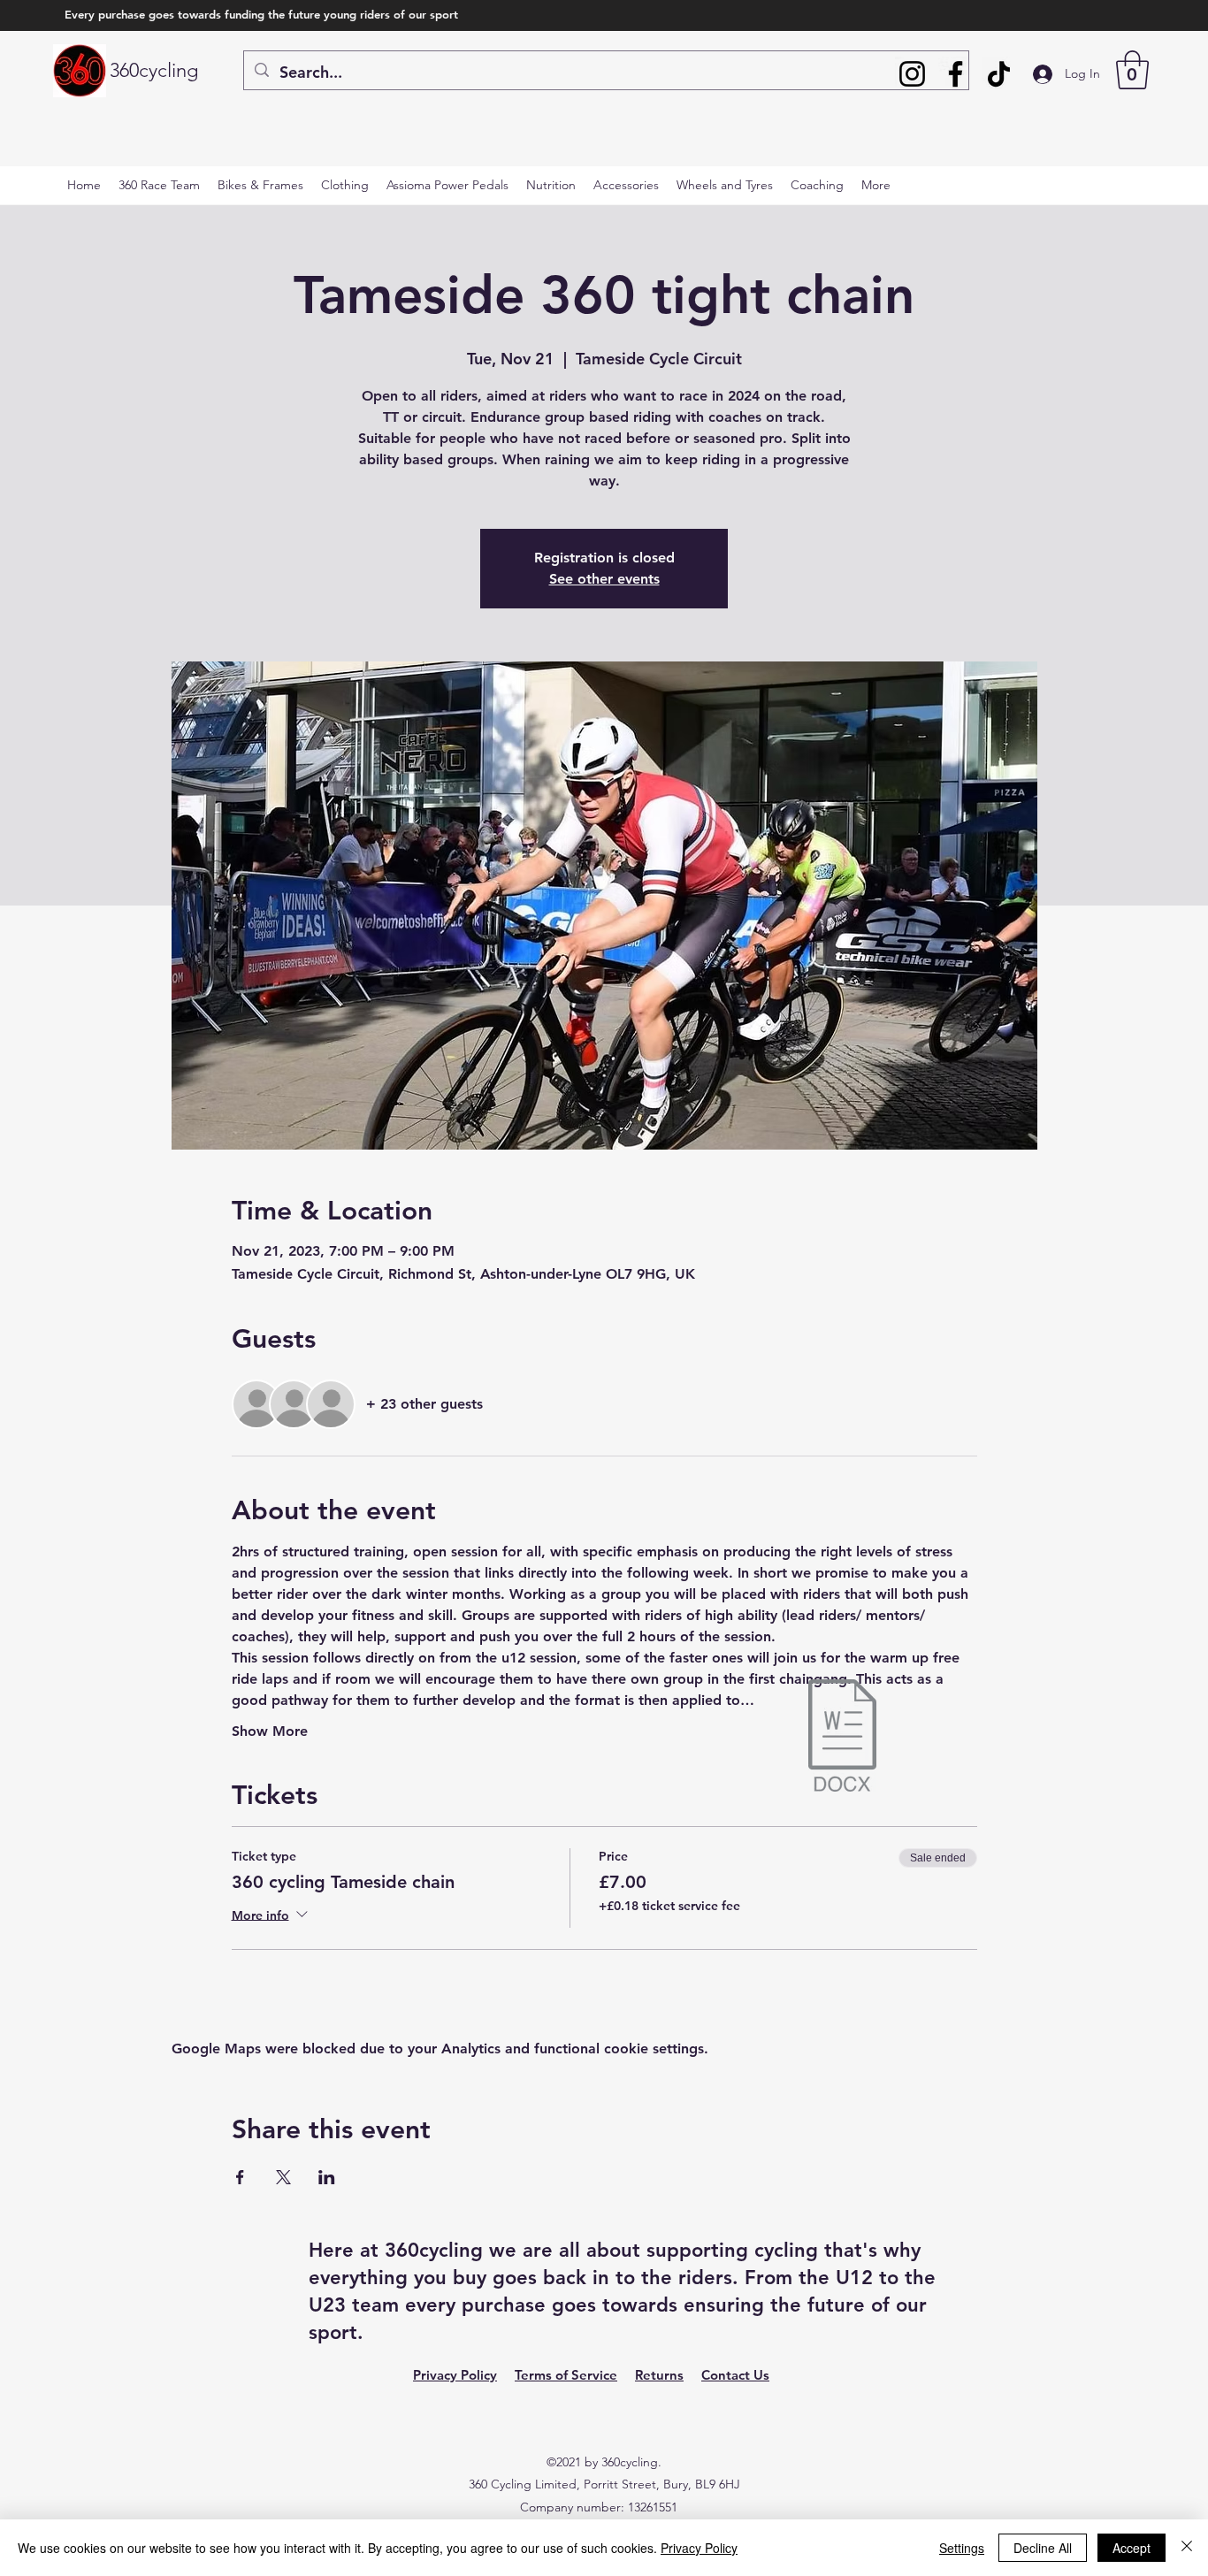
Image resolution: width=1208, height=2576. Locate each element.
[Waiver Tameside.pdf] (842, 1738)
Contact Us (735, 2375)
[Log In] (1031, 74)
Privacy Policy (455, 2375)
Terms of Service (566, 2375)
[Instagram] (912, 74)
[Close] (1187, 2548)
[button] (1132, 70)
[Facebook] (956, 74)
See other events (604, 579)
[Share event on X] (283, 2177)
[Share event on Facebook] (240, 2177)
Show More (270, 1731)
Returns (659, 2375)
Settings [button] (962, 2548)
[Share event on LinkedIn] (327, 2177)
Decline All (1043, 2548)
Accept (1132, 2548)
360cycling (154, 70)
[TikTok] (999, 74)
